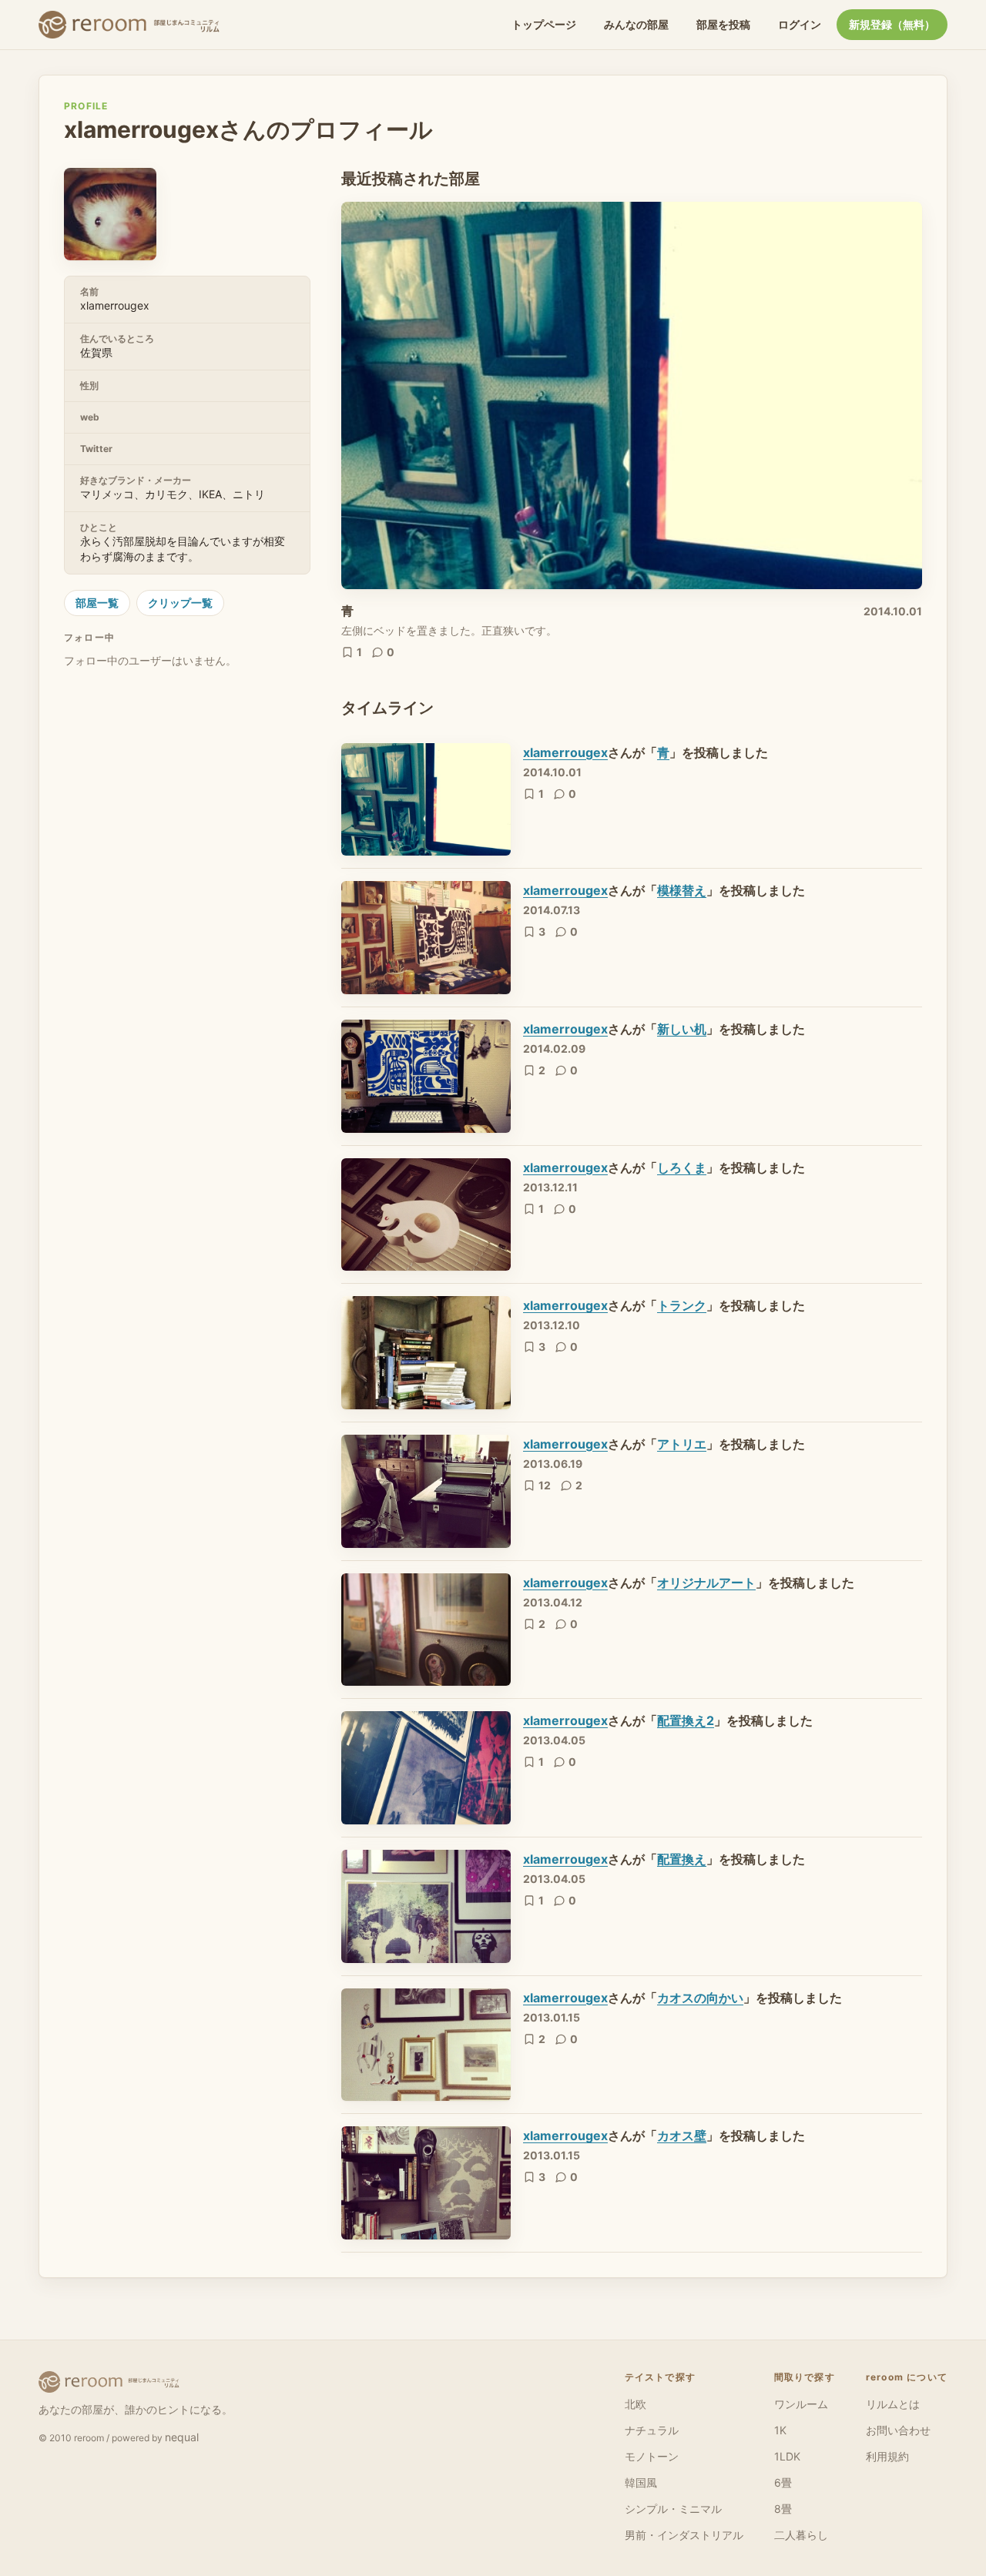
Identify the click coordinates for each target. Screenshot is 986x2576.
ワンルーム (801, 2404)
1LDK (787, 2456)
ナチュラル (652, 2430)
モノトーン (652, 2456)
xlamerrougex (565, 752)
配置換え (682, 1859)
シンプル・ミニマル (673, 2509)
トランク (682, 1305)
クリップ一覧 (180, 603)
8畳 (783, 2509)
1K (780, 2430)
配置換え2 (686, 1720)
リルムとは (893, 2404)
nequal (182, 2437)
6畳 (783, 2482)
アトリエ (682, 1444)
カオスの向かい (700, 1998)
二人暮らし (801, 2535)
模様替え (682, 890)
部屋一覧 (97, 603)
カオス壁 (682, 2136)
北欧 (636, 2404)
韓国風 (641, 2482)
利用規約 (887, 2456)
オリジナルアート (706, 1583)
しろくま (682, 1167)
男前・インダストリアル (684, 2535)
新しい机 (682, 1029)
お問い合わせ (898, 2430)
